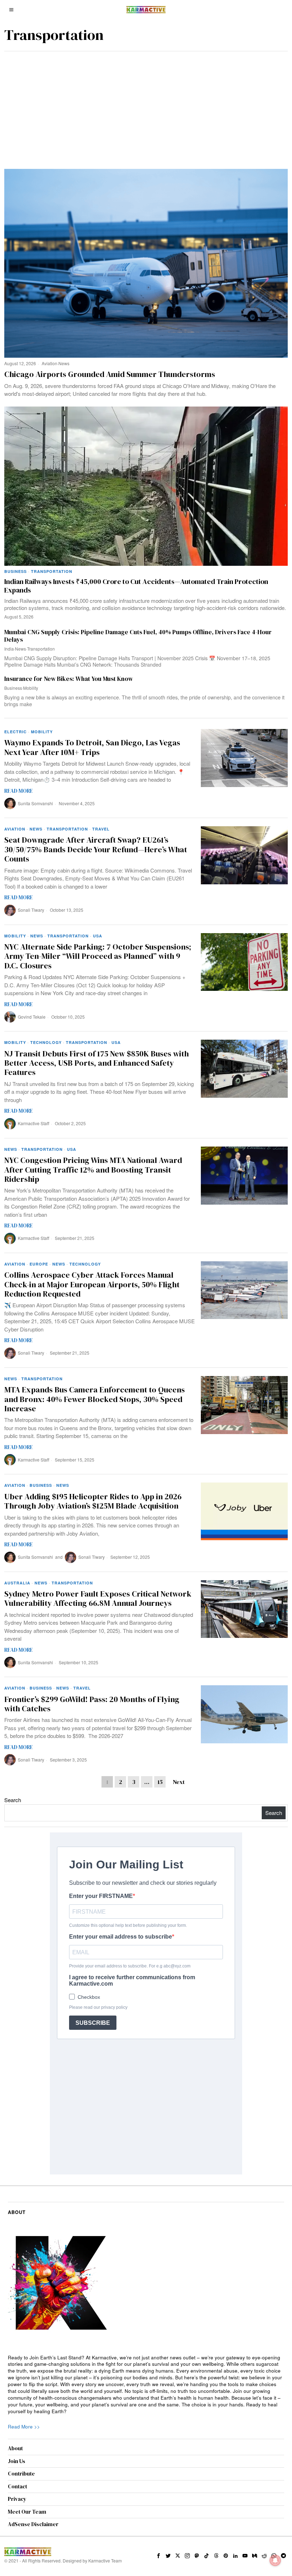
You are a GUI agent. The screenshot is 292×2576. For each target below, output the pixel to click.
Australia (17, 1583)
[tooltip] (158, 2556)
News (64, 363)
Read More (19, 791)
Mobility (31, 688)
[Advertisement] (146, 105)
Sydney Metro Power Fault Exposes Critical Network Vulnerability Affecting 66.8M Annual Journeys (98, 1599)
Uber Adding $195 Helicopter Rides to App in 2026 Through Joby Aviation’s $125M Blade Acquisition (93, 1501)
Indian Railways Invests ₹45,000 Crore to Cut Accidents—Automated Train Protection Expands (136, 586)
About (15, 2448)
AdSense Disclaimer (33, 2524)
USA (98, 936)
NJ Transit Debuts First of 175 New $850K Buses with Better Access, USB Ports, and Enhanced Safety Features (97, 1063)
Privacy (17, 2499)
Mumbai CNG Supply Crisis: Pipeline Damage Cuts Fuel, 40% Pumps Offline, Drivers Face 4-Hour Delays (138, 636)
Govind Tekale (32, 1017)
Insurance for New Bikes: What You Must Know (69, 679)
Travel (101, 829)
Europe (39, 1264)
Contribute (21, 2474)
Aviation (49, 363)
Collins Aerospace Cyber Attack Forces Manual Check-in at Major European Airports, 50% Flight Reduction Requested (92, 1284)
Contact (17, 2486)
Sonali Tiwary (31, 910)
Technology (46, 1042)
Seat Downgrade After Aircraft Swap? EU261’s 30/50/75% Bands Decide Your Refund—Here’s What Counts (96, 849)
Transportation (52, 571)
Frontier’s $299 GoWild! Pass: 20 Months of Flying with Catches (92, 1704)
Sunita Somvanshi (35, 803)
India (9, 649)
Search (13, 1800)
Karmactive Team (105, 2561)
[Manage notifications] (275, 2560)
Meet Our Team (27, 2512)
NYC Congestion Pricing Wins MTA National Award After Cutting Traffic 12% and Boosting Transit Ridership (93, 1170)
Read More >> (24, 2427)
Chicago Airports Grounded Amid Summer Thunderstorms (110, 374)
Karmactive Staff (33, 1123)
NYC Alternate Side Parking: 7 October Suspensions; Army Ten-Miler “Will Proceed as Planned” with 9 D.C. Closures (98, 956)
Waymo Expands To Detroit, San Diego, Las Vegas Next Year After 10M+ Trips (92, 747)
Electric (15, 732)
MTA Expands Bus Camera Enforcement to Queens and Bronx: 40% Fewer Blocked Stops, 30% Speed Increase (95, 1399)
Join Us (17, 2461)
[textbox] (146, 2385)
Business (15, 571)
